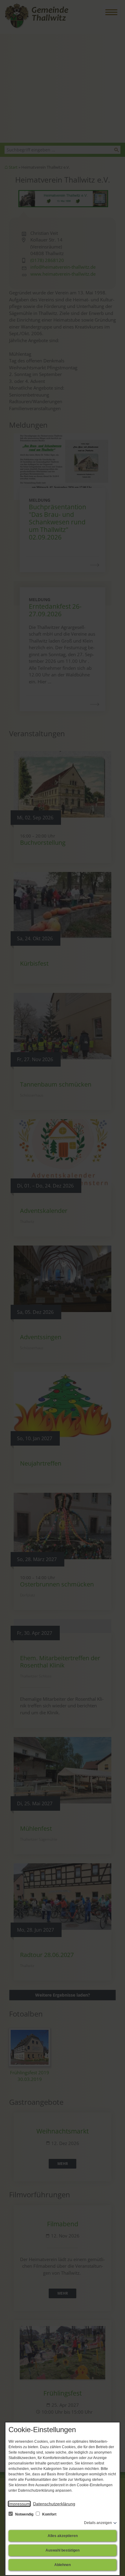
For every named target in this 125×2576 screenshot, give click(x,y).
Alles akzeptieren (63, 2536)
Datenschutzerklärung (54, 2504)
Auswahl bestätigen (62, 2550)
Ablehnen (62, 2565)
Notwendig (24, 2514)
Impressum (19, 2504)
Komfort (49, 2514)
